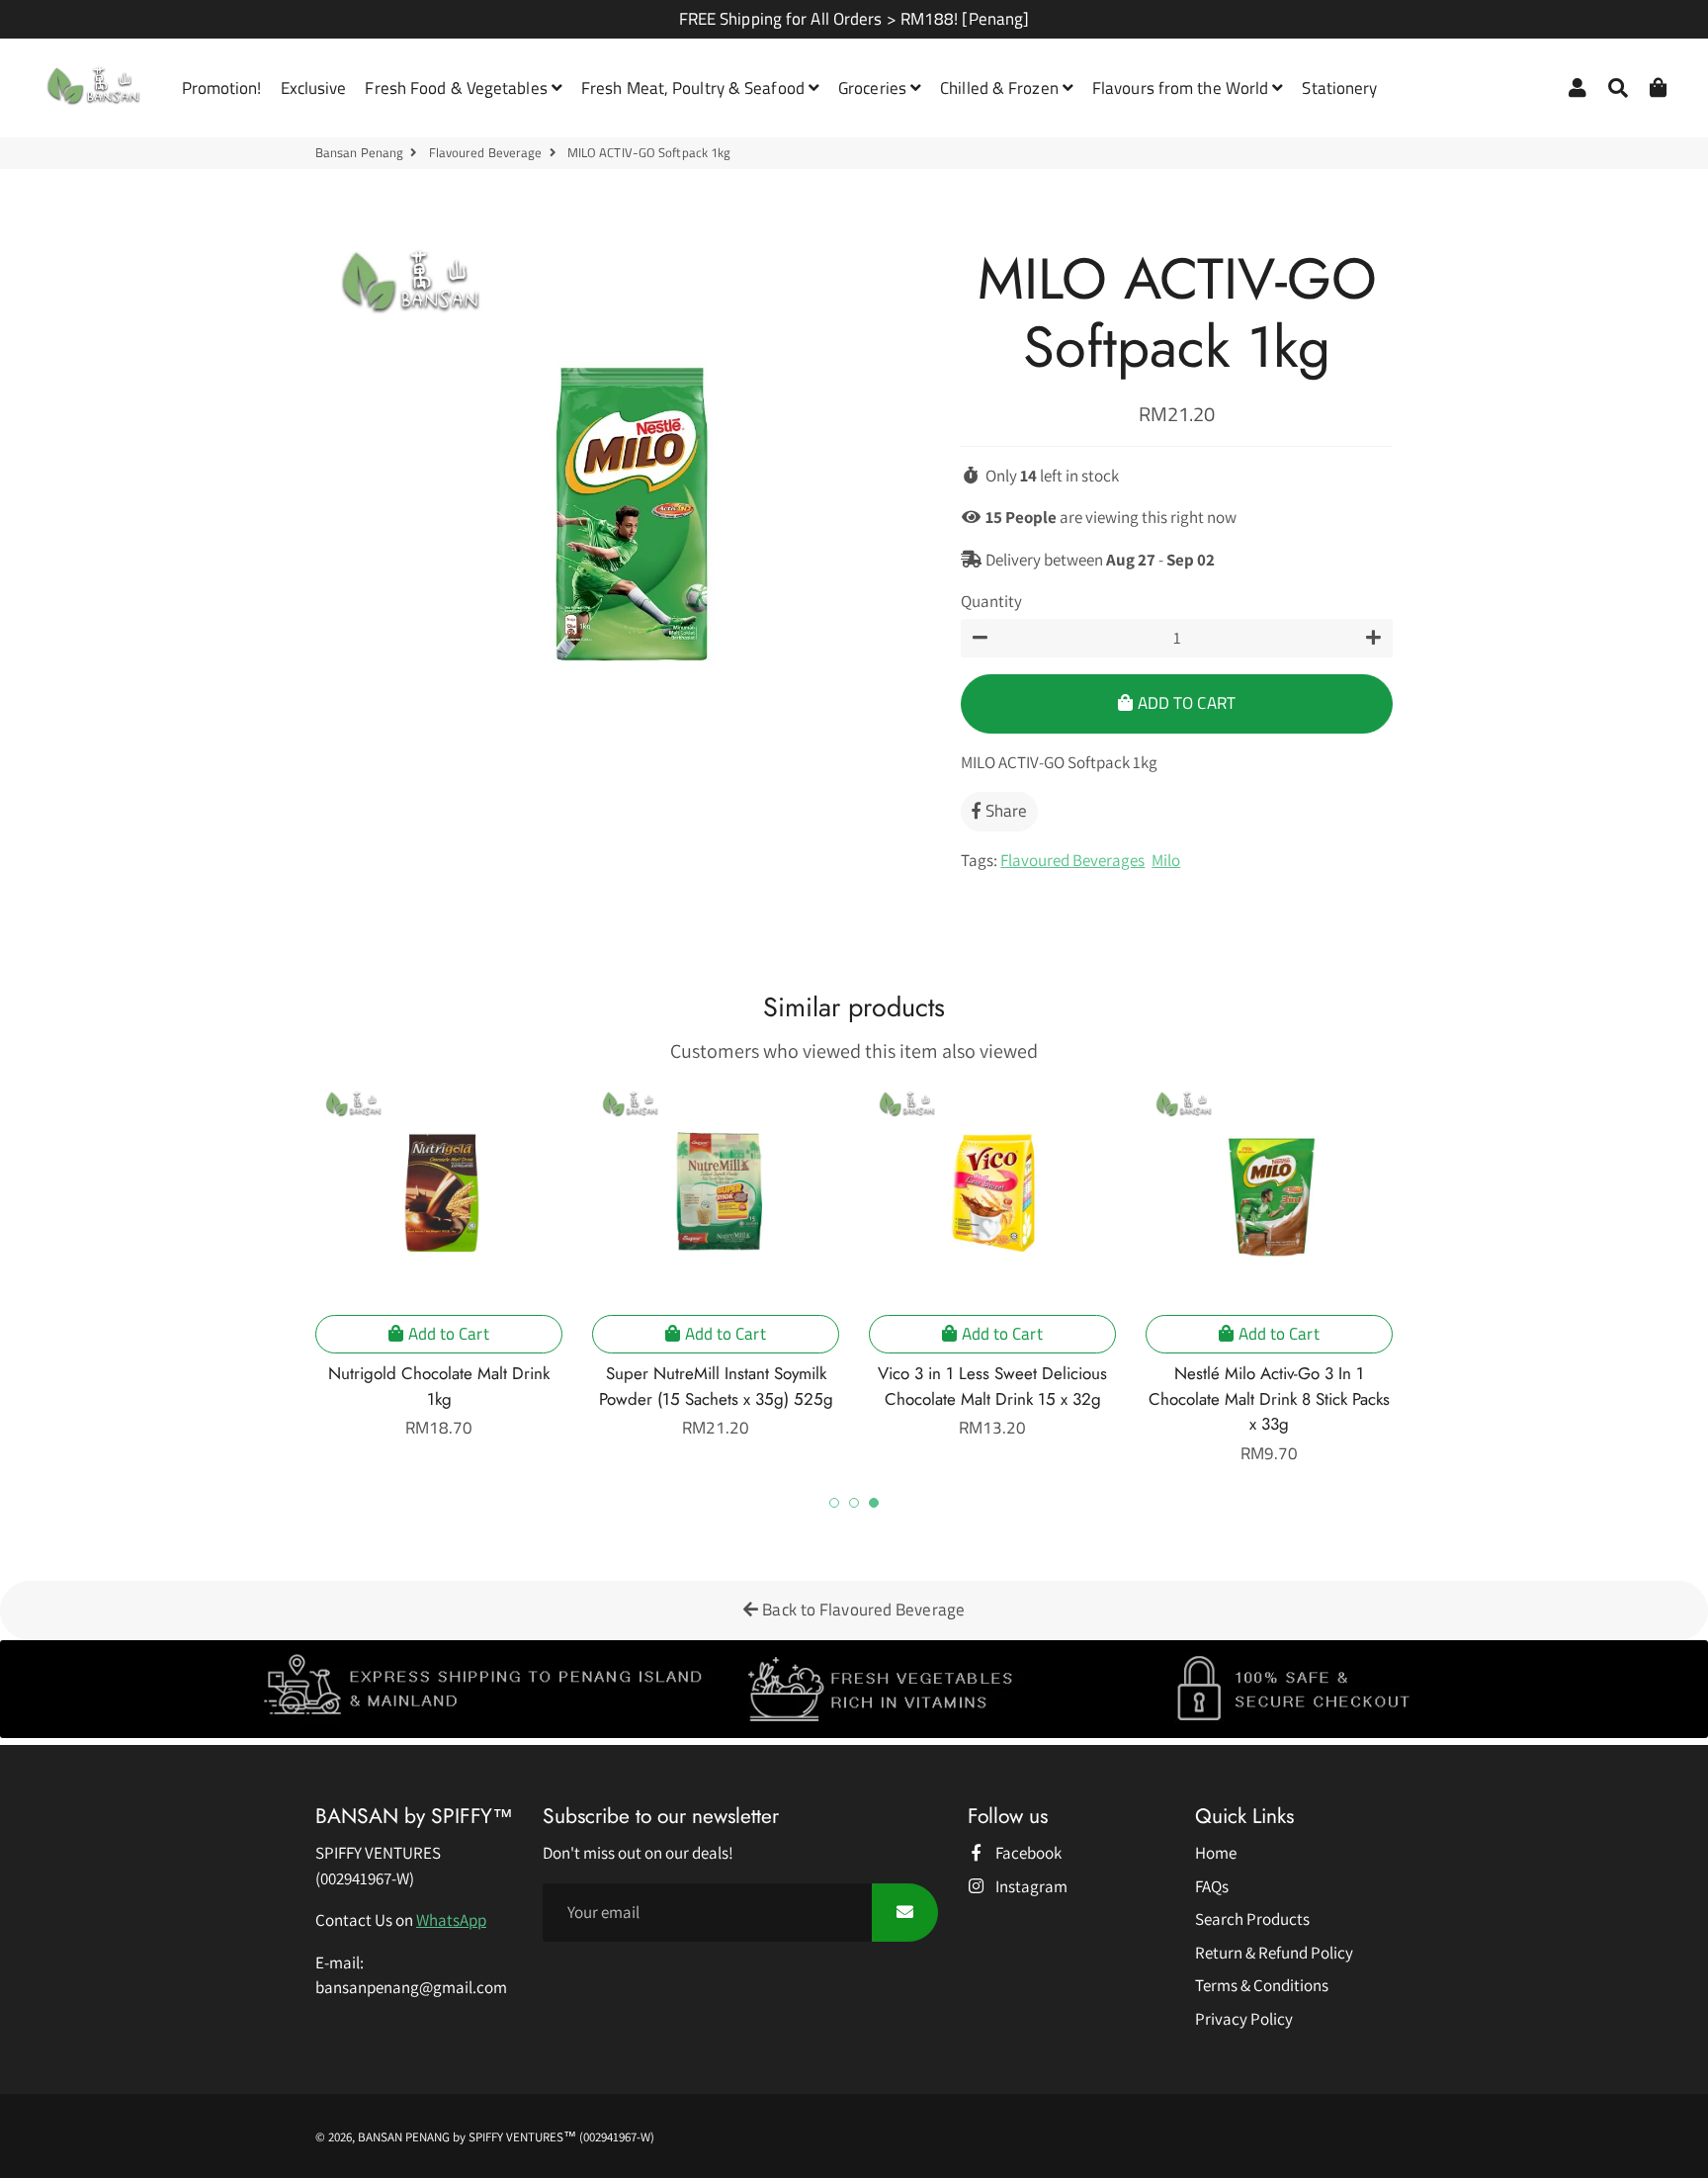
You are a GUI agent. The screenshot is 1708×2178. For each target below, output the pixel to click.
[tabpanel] (439, 1262)
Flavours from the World (1182, 88)
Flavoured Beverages (1072, 860)
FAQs (1212, 1886)
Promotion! (222, 88)
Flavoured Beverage (486, 153)
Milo (1166, 860)
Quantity (991, 601)
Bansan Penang (359, 153)
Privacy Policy (1244, 2019)
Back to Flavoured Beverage (861, 1610)
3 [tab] (874, 1503)
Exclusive (314, 88)
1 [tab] (834, 1503)
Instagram (1030, 1886)
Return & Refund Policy (1274, 1953)
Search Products (1252, 1919)
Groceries (874, 88)
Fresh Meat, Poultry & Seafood (695, 88)
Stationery (1339, 88)
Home (1216, 1853)
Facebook (1027, 1853)
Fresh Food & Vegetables (458, 88)
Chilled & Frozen (1001, 88)
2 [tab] (854, 1503)
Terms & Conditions (1262, 1985)
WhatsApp (451, 1920)
